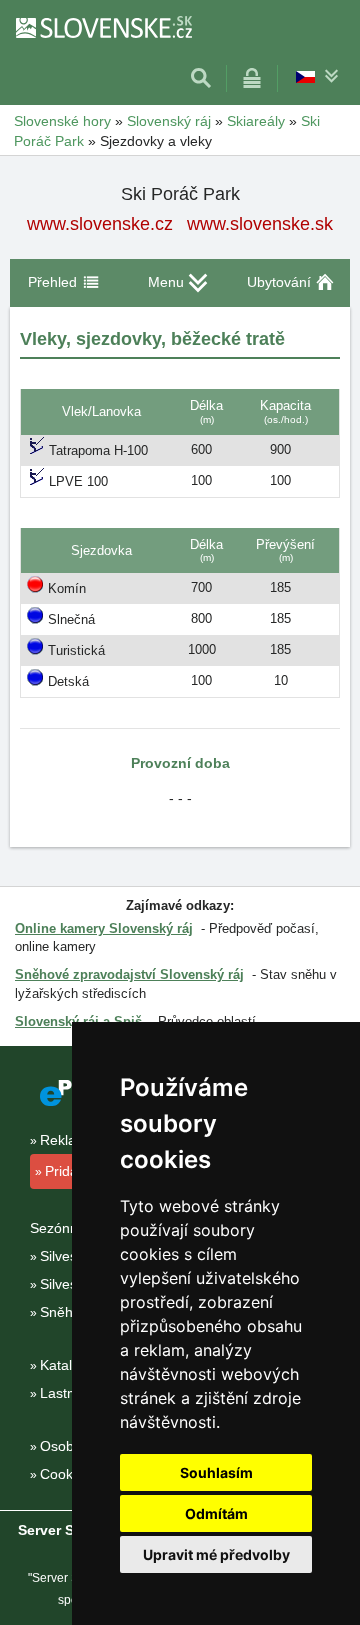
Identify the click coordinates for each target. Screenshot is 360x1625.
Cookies (65, 1474)
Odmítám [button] (216, 1513)
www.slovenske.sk (260, 224)
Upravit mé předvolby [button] (216, 1554)
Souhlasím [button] (216, 1472)
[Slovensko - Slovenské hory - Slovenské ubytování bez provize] (103, 27)
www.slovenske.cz (100, 224)
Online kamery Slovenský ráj (104, 928)
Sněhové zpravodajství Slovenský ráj (129, 974)
